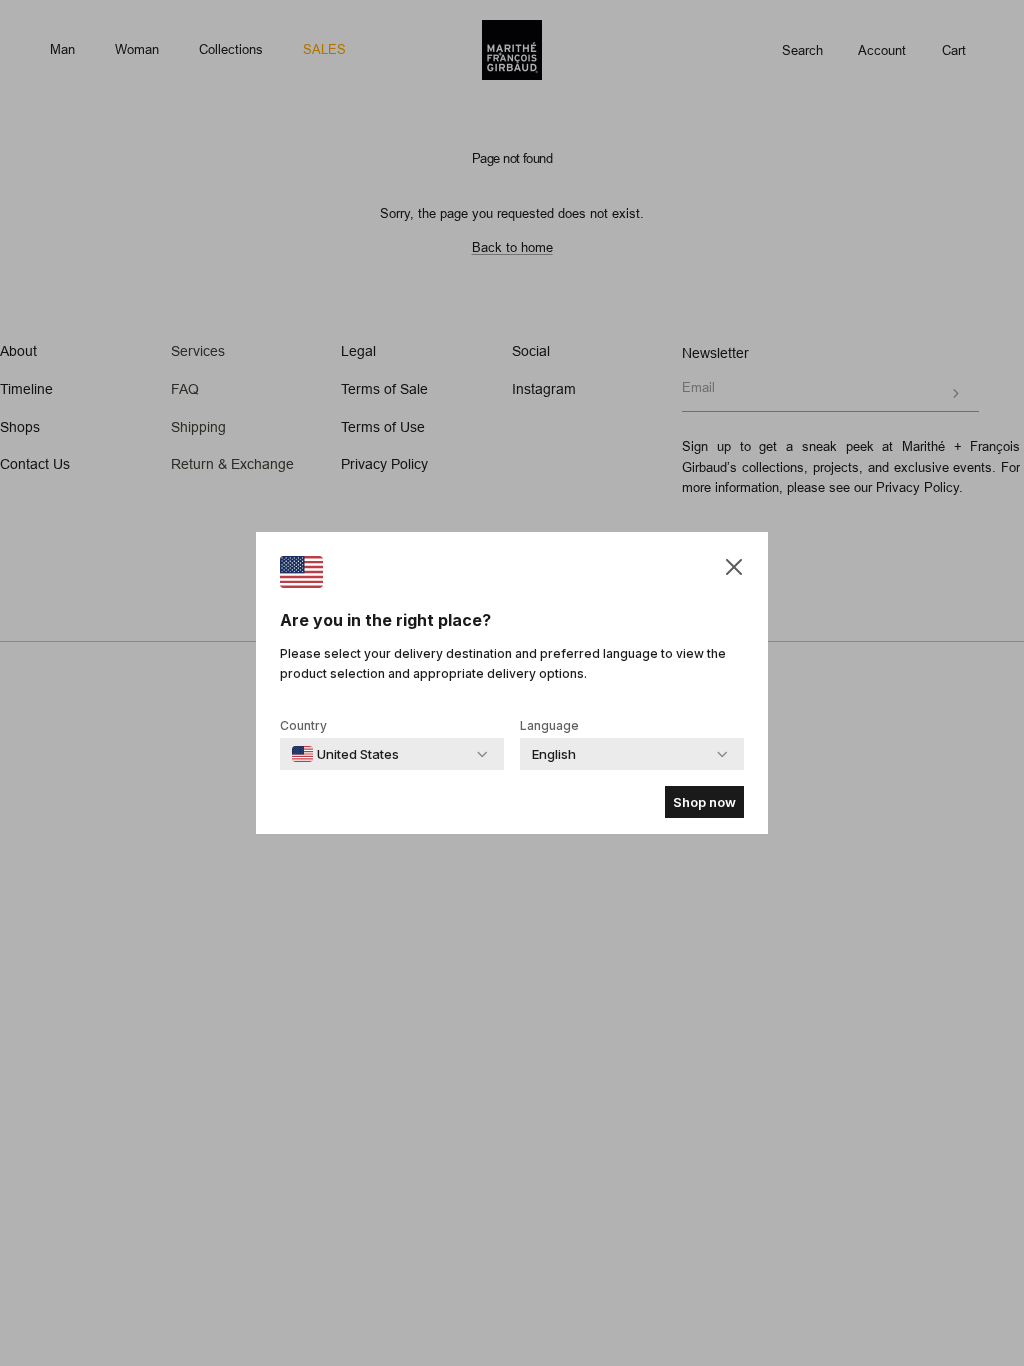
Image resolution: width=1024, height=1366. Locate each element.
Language (549, 725)
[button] (734, 566)
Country (303, 725)
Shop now (704, 802)
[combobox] (345, 754)
